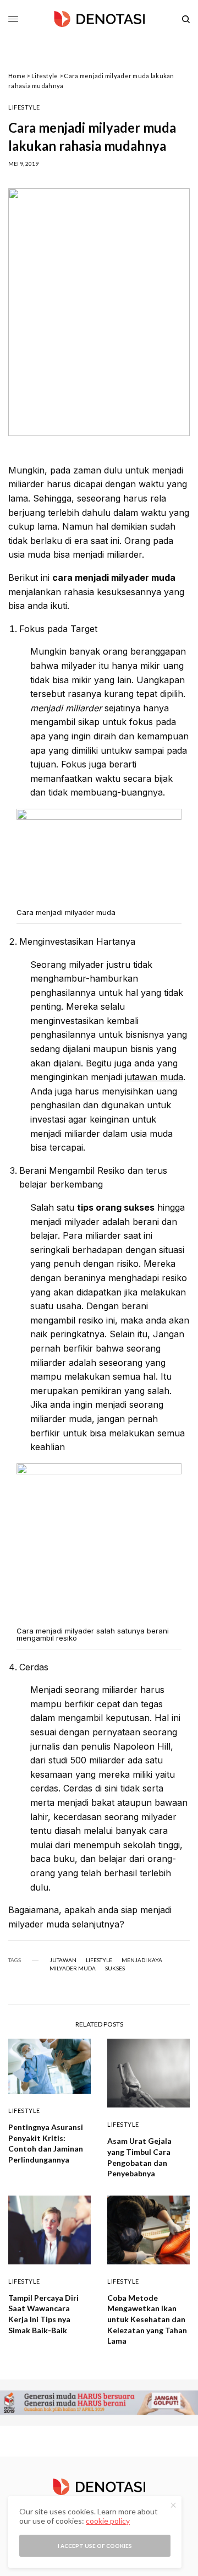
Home (17, 76)
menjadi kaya (142, 1960)
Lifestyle (45, 76)
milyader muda (73, 1968)
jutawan (63, 1960)
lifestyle (99, 1960)
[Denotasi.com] (99, 19)
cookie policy (108, 2521)
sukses (115, 1968)
